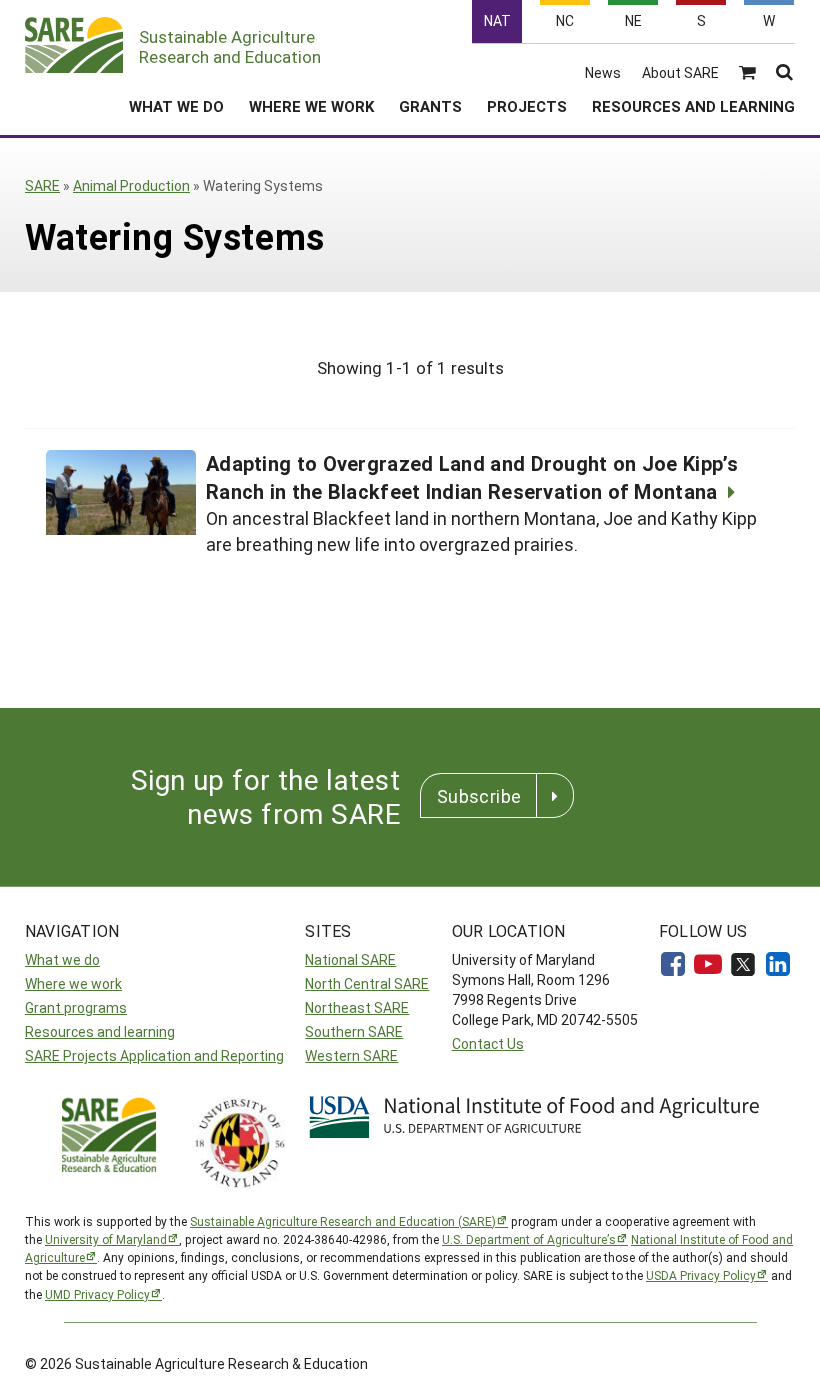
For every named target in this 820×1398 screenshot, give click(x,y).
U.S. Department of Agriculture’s (529, 1239)
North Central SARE (367, 983)
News (603, 73)
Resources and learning (100, 1031)
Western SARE (351, 1055)
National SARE (350, 959)
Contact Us (488, 1043)
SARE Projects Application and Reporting (154, 1055)
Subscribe (479, 796)
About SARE (680, 73)
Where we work (73, 983)
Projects (527, 106)
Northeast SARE (357, 1007)
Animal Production (131, 185)
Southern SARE (354, 1031)
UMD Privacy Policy (97, 1294)
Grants (430, 106)
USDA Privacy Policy (701, 1275)
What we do (62, 959)
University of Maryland (106, 1239)
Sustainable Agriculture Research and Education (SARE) (343, 1221)
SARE (42, 185)
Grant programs (76, 1007)
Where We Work (311, 106)
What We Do (176, 106)
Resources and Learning (693, 106)
